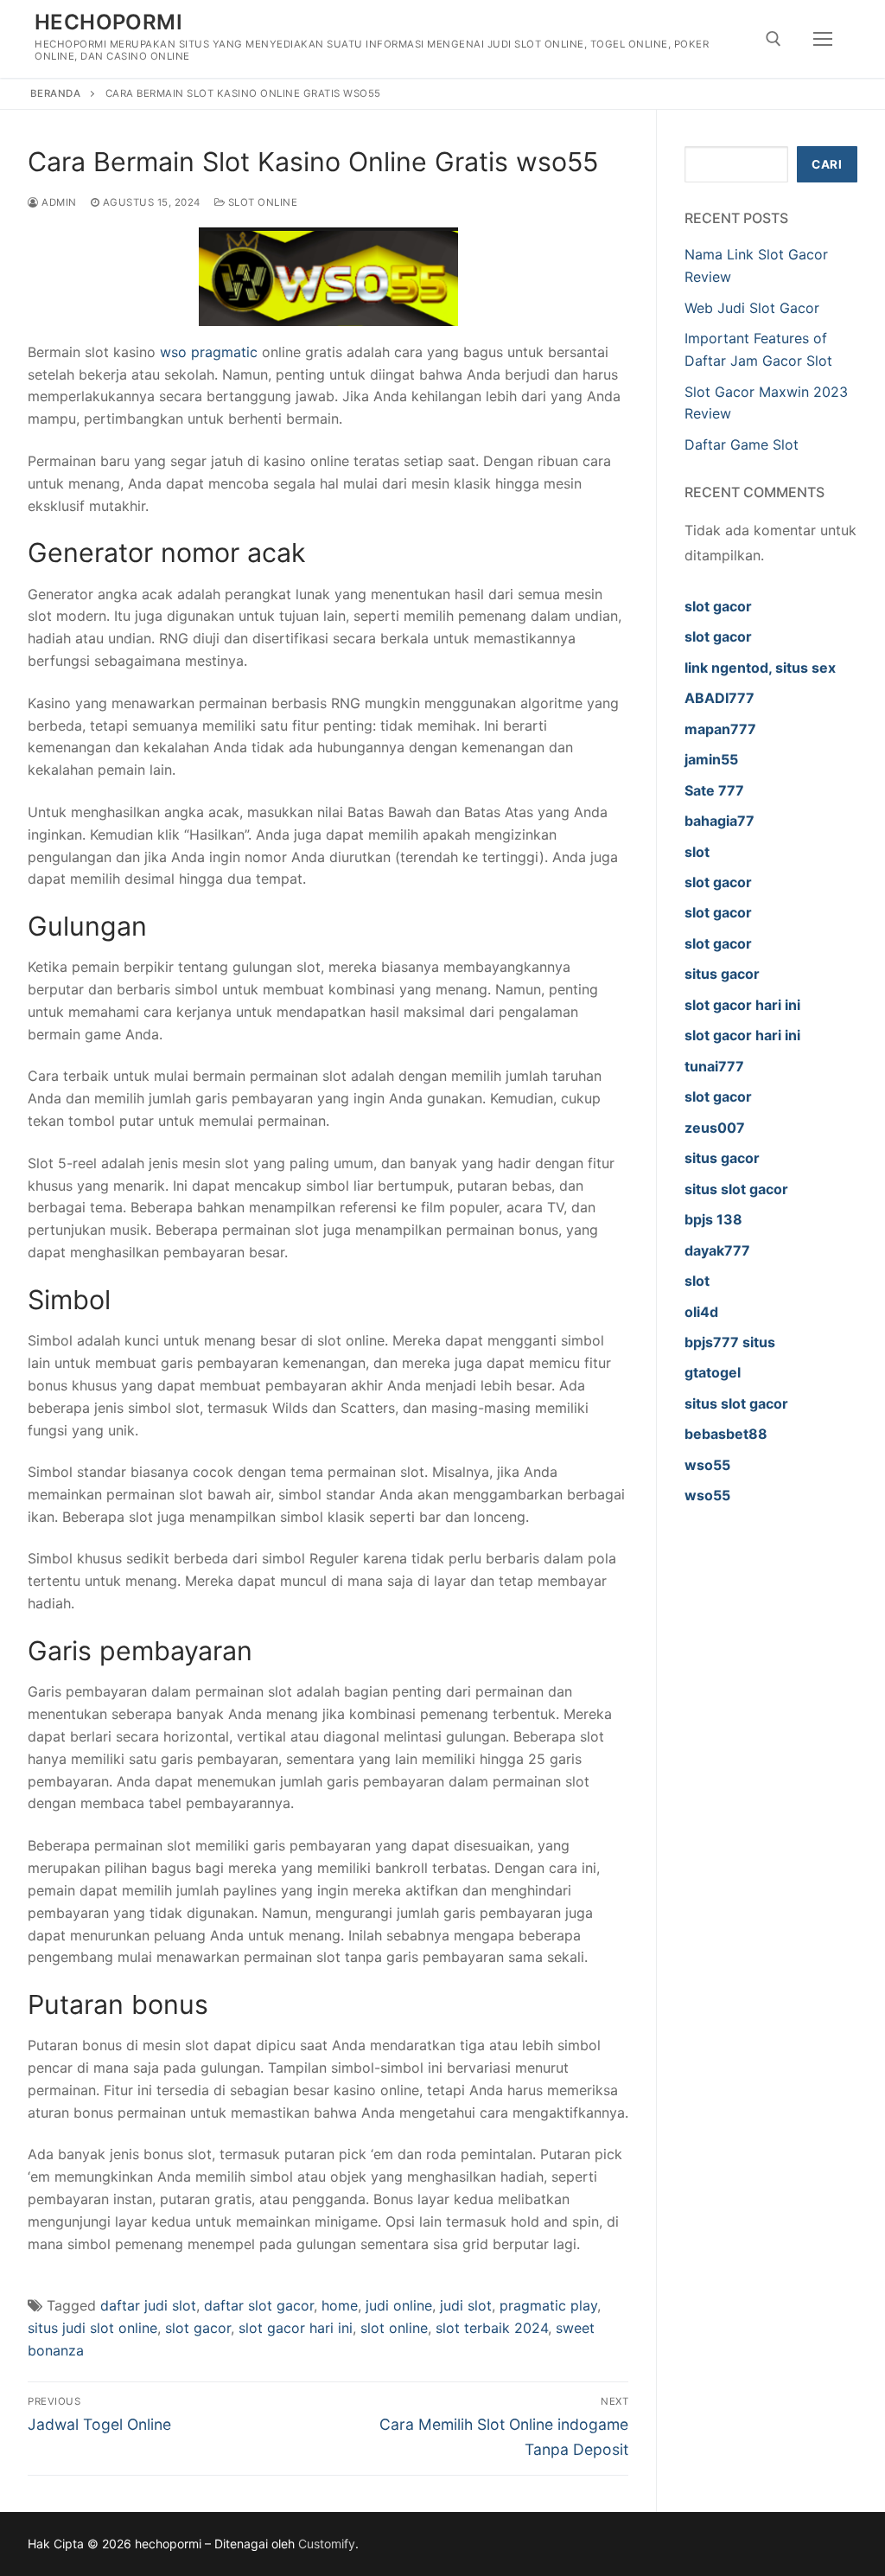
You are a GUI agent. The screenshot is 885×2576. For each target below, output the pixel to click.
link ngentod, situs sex (760, 668)
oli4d (701, 1312)
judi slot (466, 2305)
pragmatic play (548, 2305)
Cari (827, 164)
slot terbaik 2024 (492, 2328)
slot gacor (198, 2328)
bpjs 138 (713, 1219)
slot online (394, 2328)
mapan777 (720, 729)
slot (697, 852)
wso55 (707, 1465)
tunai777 (714, 1066)
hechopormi (108, 22)
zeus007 (715, 1128)
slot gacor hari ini (296, 2328)
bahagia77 (719, 821)
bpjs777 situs (730, 1342)
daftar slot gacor (259, 2305)
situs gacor (722, 974)
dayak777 (717, 1250)
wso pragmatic (209, 352)
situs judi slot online (92, 2328)
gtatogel (713, 1372)
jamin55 (711, 759)
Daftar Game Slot (742, 444)
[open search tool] (774, 39)
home (340, 2305)
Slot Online (261, 202)
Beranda (56, 93)
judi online (399, 2305)
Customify (327, 2544)
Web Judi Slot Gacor (752, 308)
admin (58, 202)
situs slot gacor (736, 1189)
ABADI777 (719, 698)
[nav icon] (823, 39)
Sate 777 (714, 790)
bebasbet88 (726, 1434)
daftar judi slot (148, 2305)
